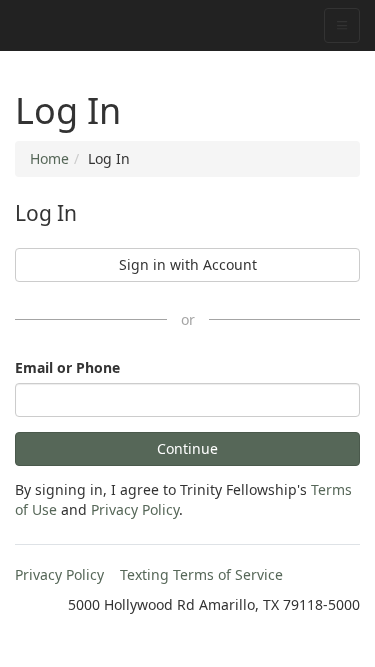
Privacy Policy (135, 509)
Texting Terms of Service (201, 574)
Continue (187, 448)
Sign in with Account (188, 264)
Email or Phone (67, 367)
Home (49, 158)
